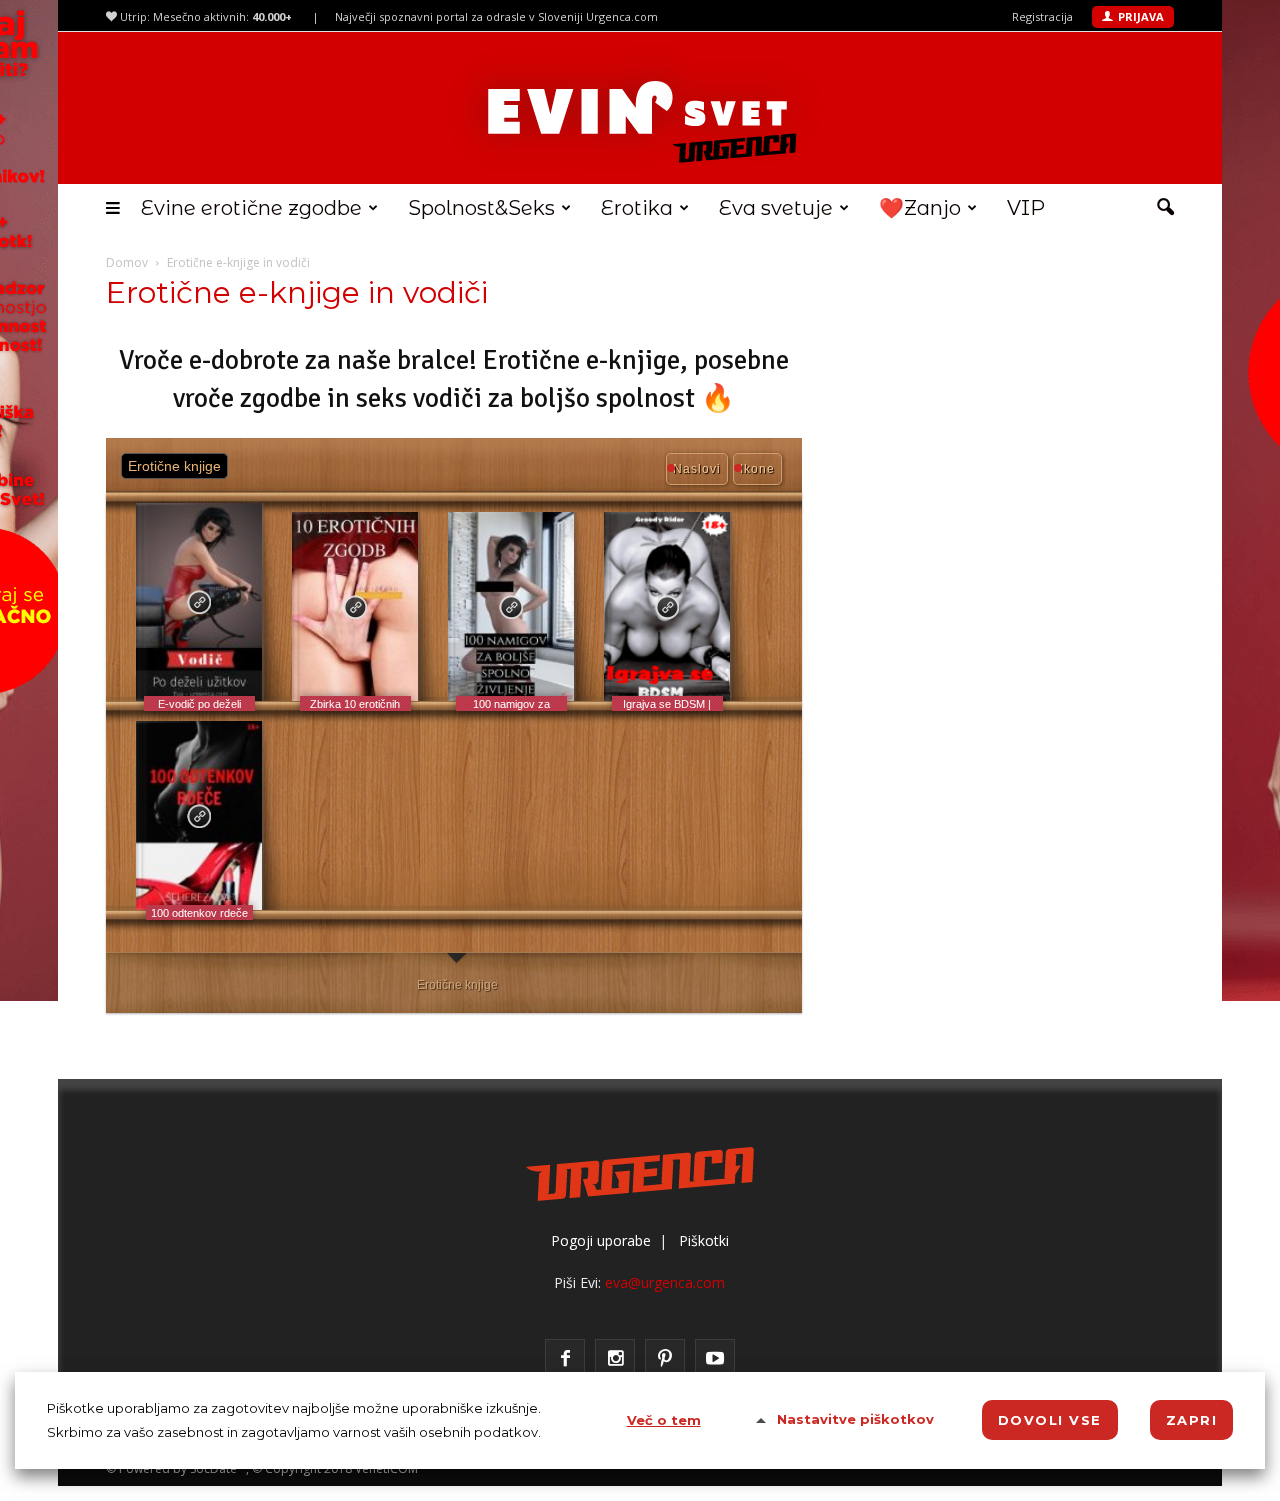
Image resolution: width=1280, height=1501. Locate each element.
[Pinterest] (665, 1359)
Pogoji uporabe (601, 1240)
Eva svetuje (776, 208)
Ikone (757, 469)
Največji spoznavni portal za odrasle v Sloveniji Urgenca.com (496, 16)
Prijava (1141, 16)
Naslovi (697, 469)
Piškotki (704, 1240)
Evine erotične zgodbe (251, 208)
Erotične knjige (457, 985)
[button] (1165, 208)
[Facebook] (565, 1359)
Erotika (637, 208)
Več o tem (664, 1420)
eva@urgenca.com (665, 1282)
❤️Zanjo (920, 208)
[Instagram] (615, 1359)
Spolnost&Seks (481, 208)
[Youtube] (715, 1359)
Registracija (1042, 16)
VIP (1026, 208)
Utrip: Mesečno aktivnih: (204, 16)
